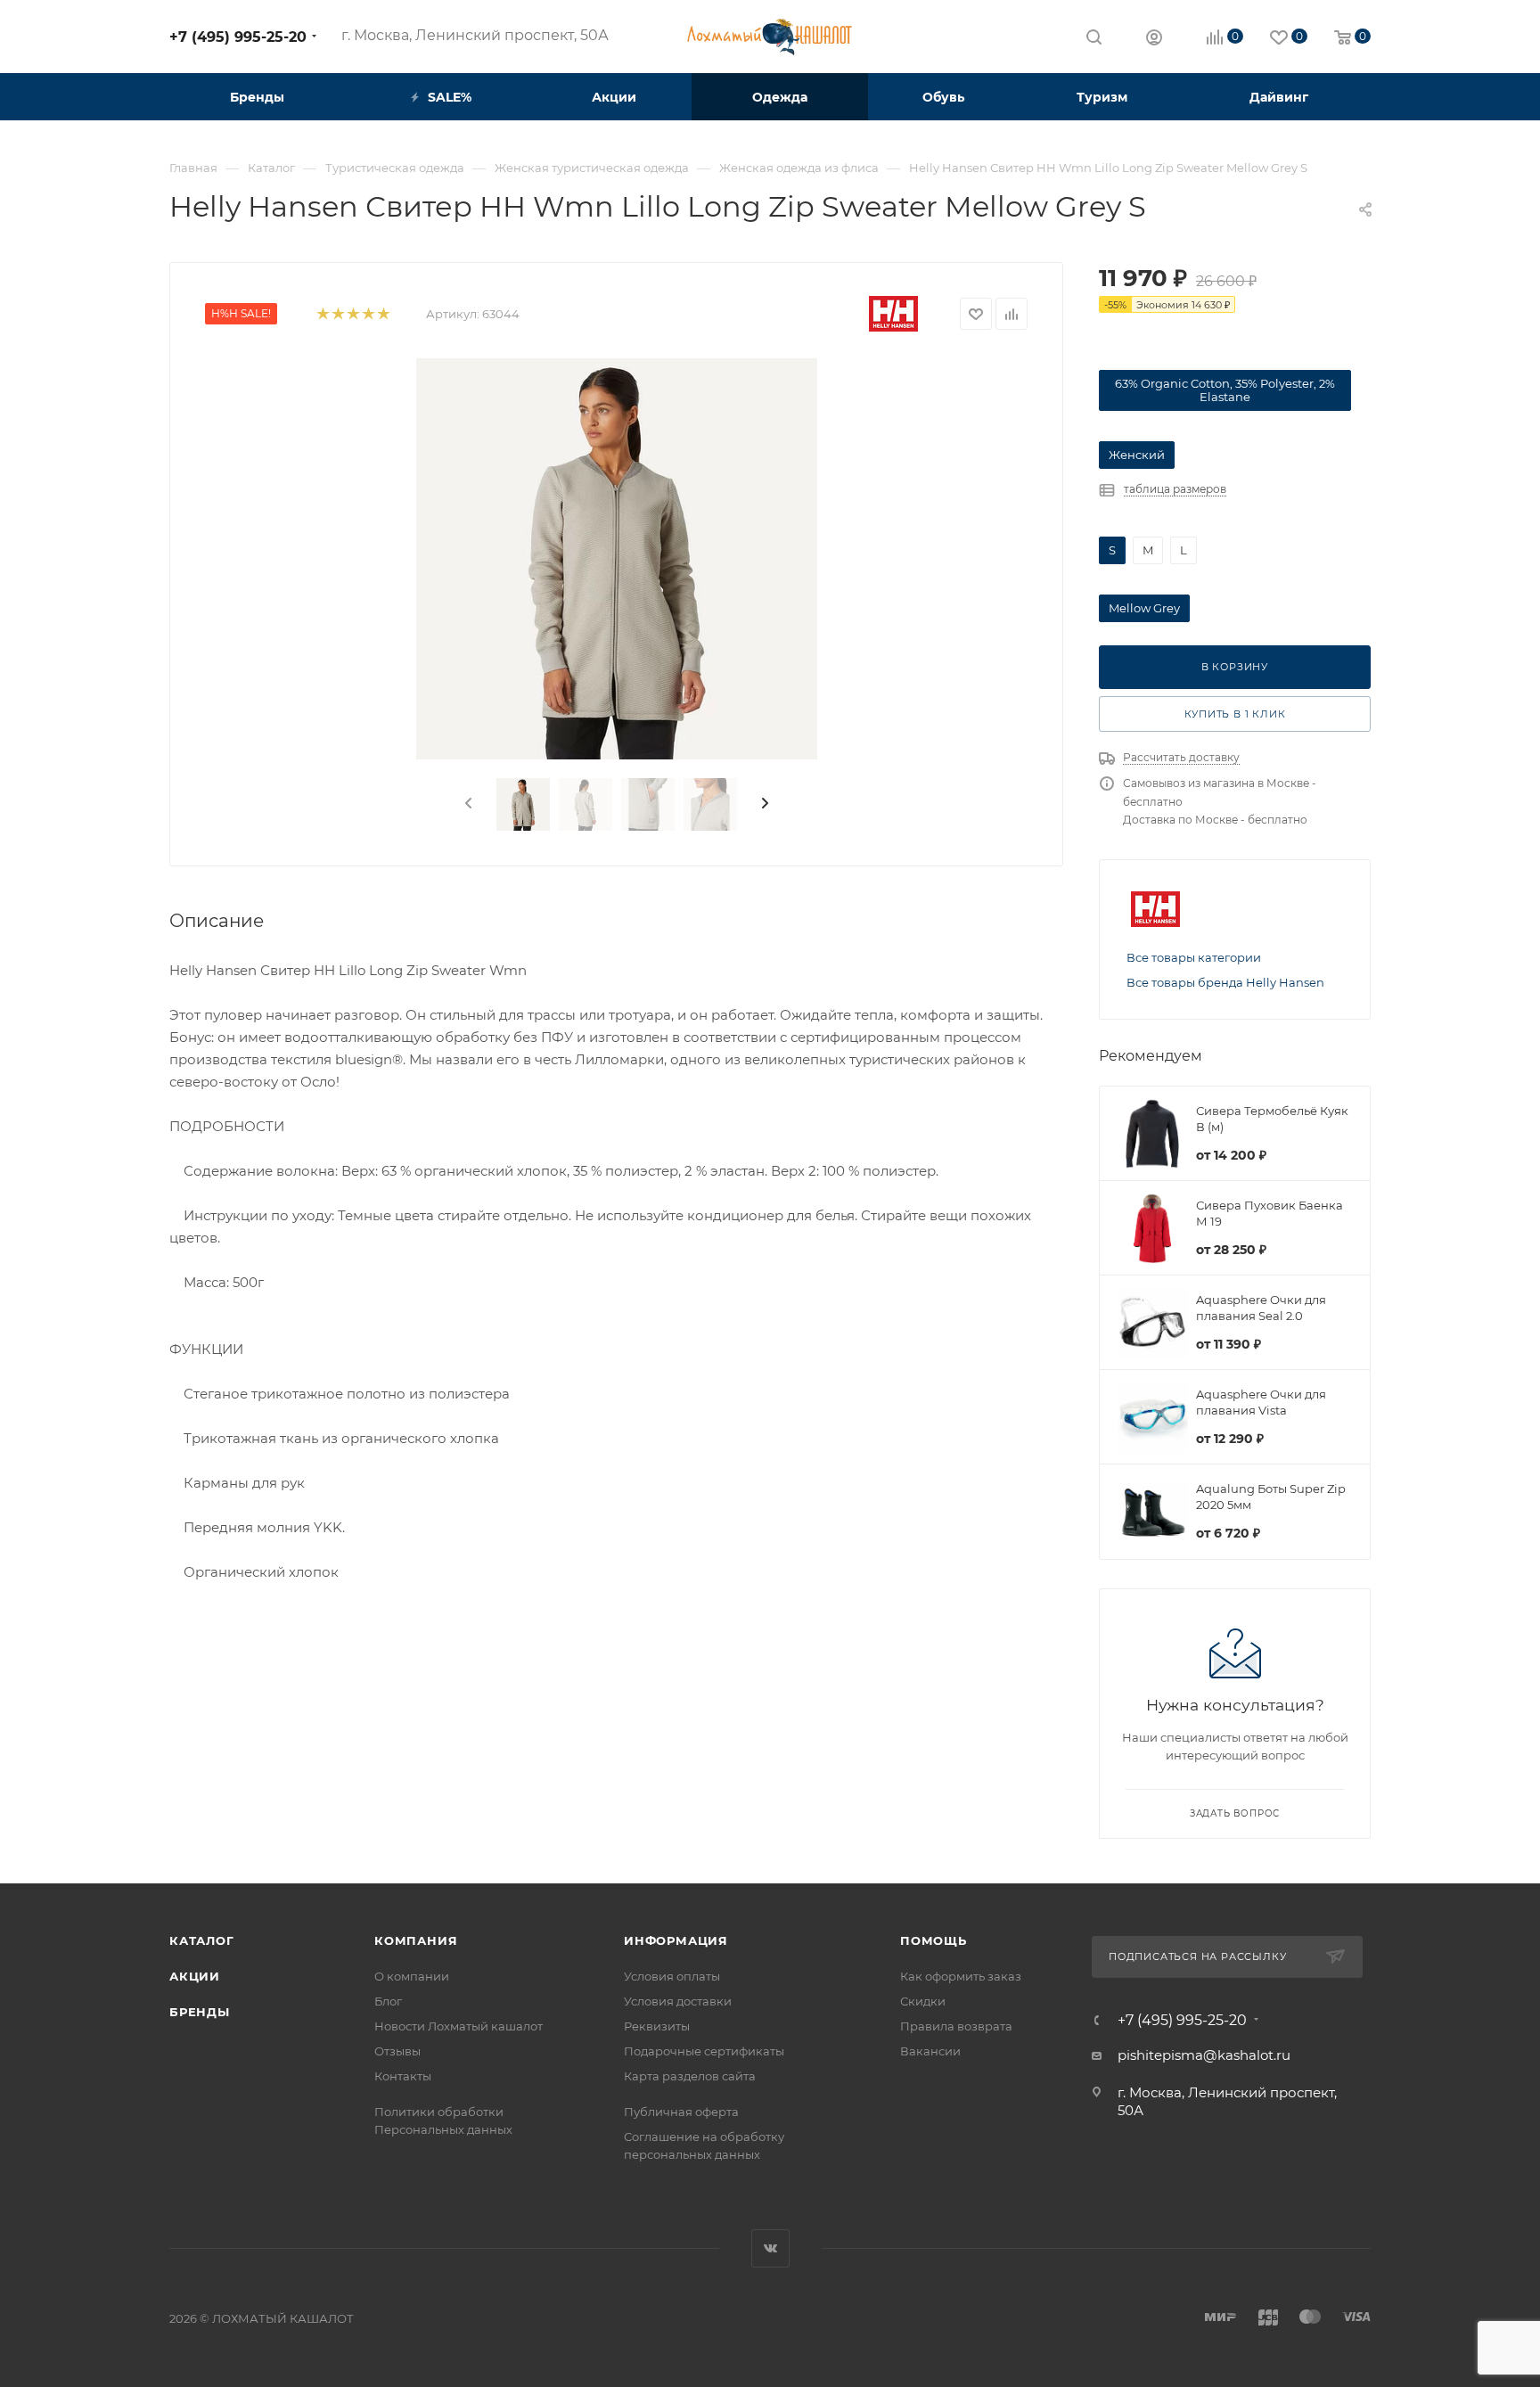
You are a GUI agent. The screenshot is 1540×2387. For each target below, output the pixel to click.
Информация (676, 1940)
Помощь (934, 1940)
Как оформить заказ (961, 1976)
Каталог (202, 1940)
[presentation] (467, 804)
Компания (416, 1940)
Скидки (923, 2001)
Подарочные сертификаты (704, 2051)
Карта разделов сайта (690, 2076)
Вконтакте (770, 2248)
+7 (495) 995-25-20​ (238, 37)
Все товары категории (1194, 957)
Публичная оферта (681, 2112)
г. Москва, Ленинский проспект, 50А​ (475, 35)
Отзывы (397, 2051)
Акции (195, 1976)
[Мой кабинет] (1154, 40)
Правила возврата (956, 2026)
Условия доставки (678, 2001)
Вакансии (930, 2051)
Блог (388, 2001)
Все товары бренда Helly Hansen (1225, 982)
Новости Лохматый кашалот (459, 2026)
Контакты (403, 2076)
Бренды (200, 2012)
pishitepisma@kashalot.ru (1204, 2055)
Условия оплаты (672, 1976)
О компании (412, 1976)
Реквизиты (657, 2026)
